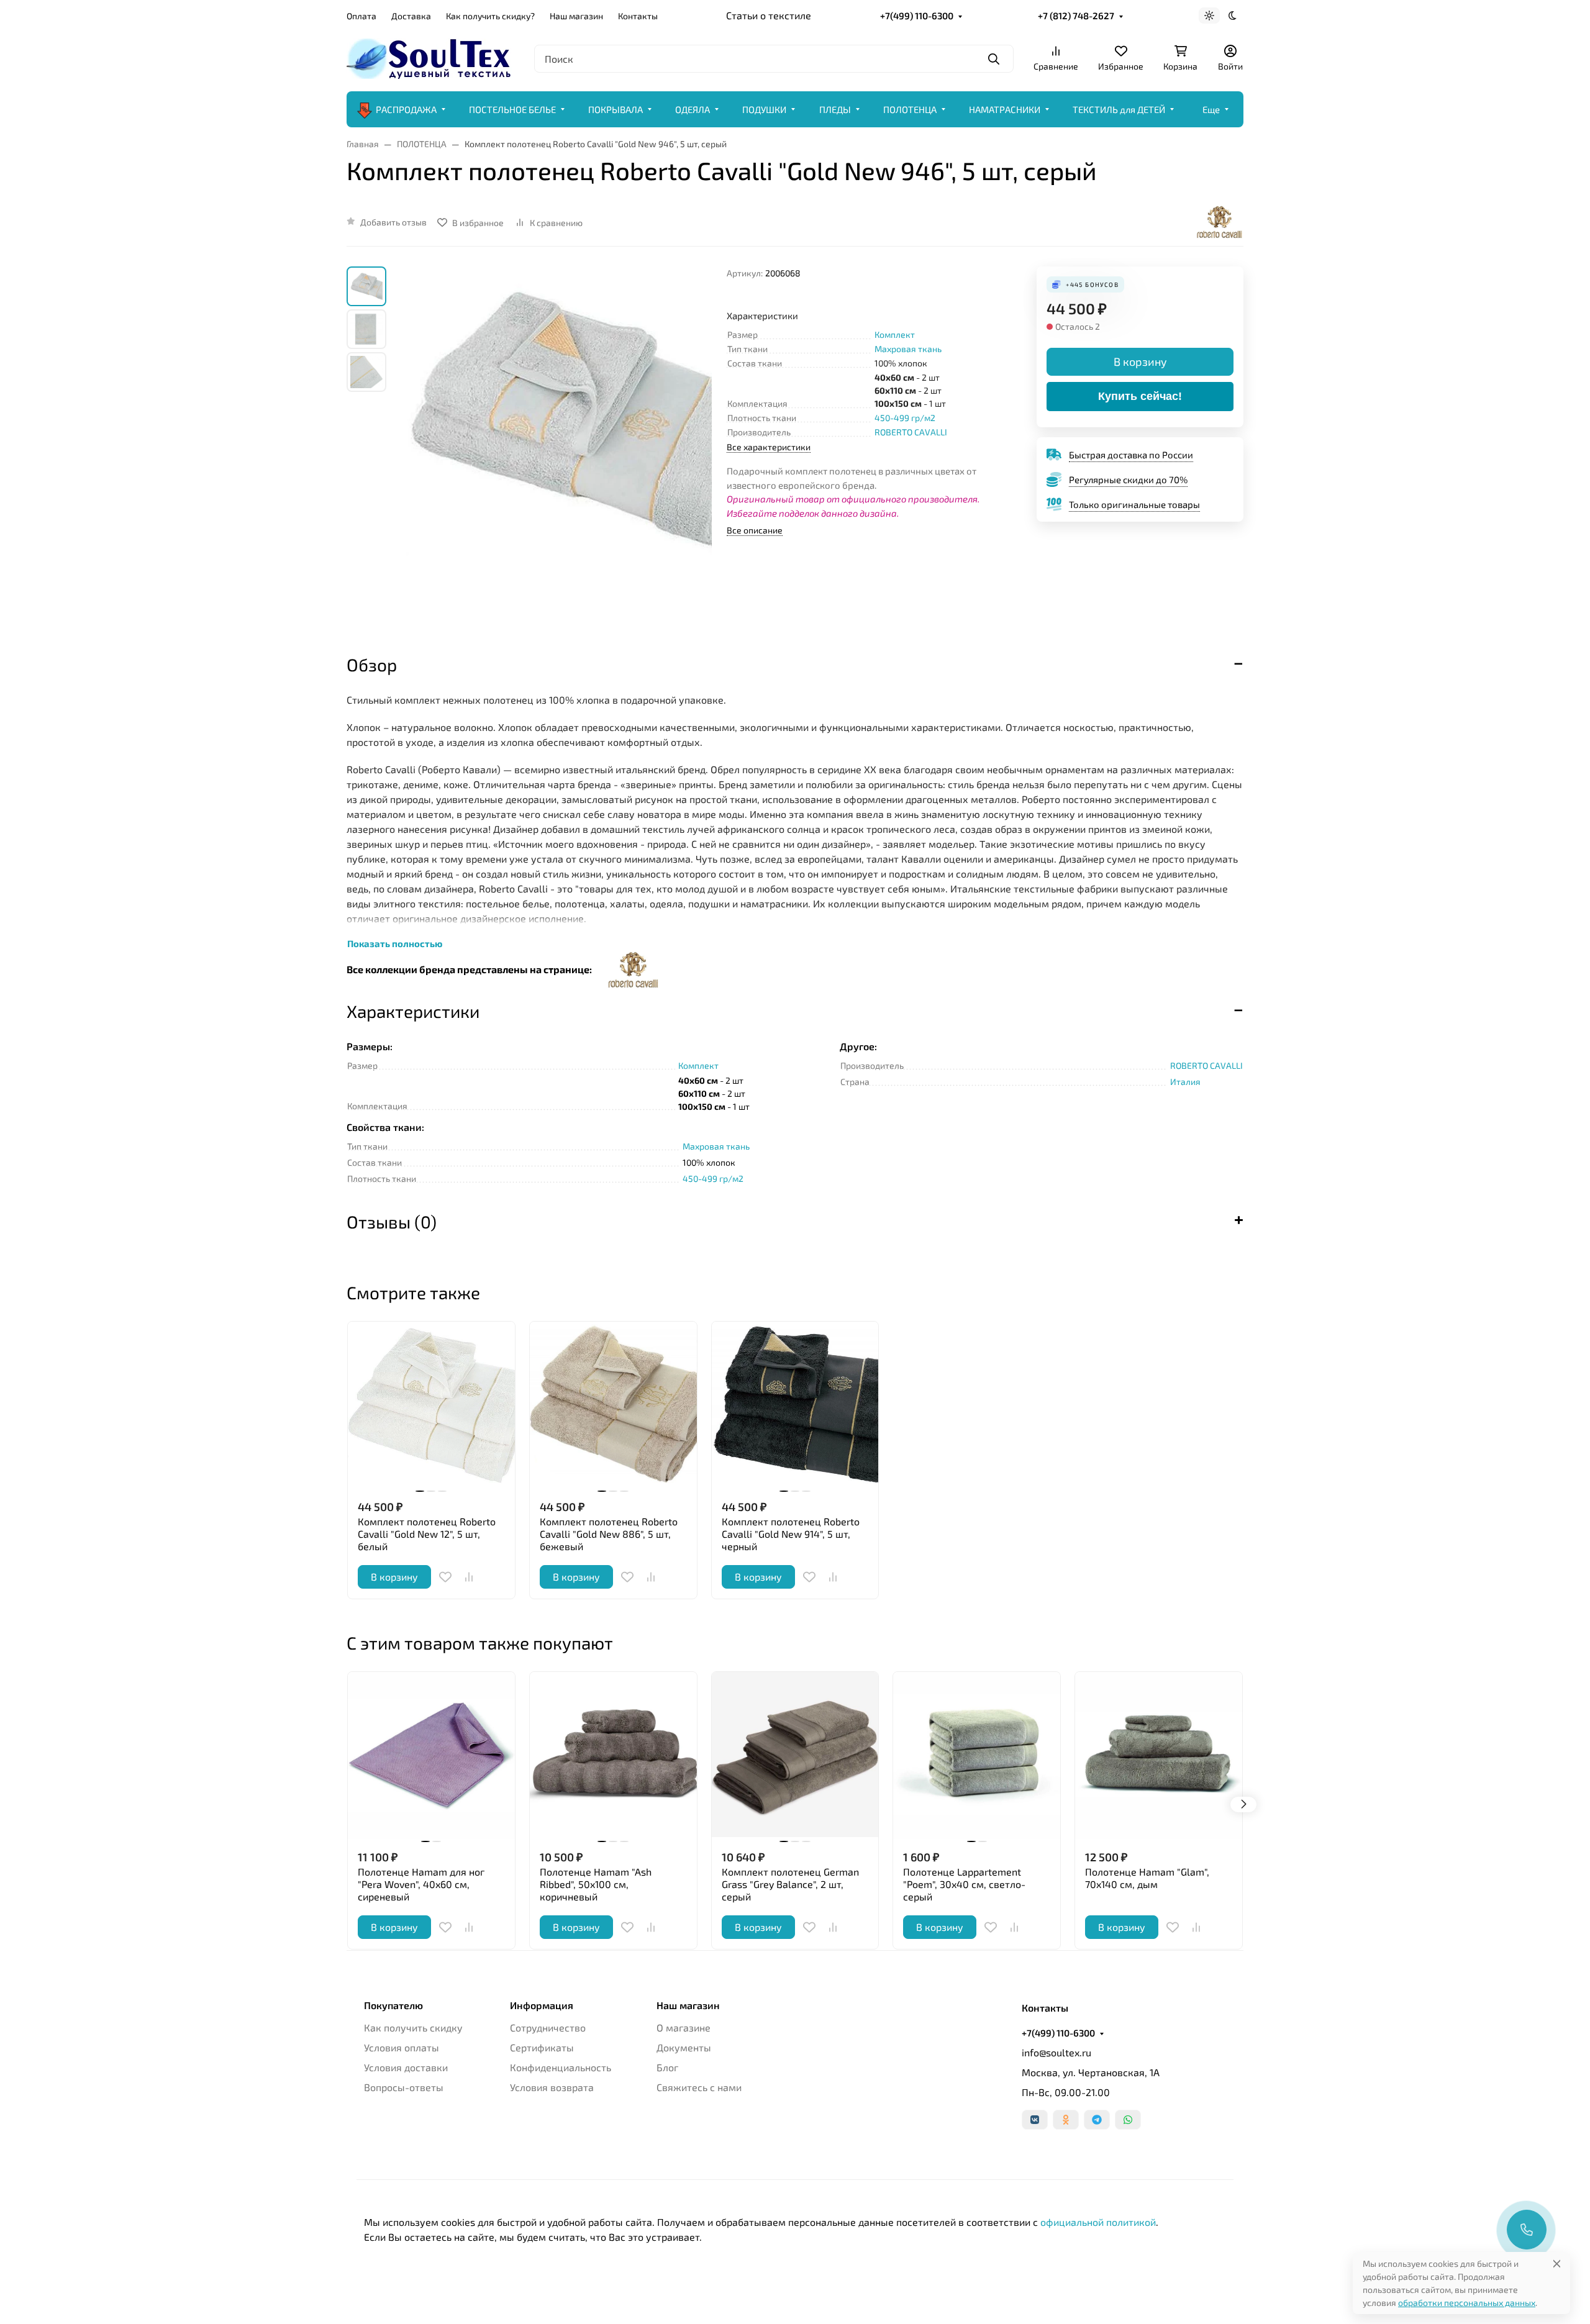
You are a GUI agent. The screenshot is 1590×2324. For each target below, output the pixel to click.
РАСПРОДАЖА (406, 109)
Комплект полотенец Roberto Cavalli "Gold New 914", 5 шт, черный (791, 1534)
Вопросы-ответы (404, 2087)
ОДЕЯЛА (693, 109)
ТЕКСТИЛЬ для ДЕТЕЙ (1119, 109)
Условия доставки (406, 2067)
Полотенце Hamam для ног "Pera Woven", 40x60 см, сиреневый (421, 1884)
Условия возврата (552, 2087)
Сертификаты (542, 2047)
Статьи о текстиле (769, 15)
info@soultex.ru (1056, 2052)
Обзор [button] (372, 665)
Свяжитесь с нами (699, 2087)
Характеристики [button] (413, 1011)
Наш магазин (576, 16)
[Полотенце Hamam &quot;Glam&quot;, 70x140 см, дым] (1159, 1755)
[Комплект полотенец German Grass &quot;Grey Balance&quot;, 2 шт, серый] (795, 1755)
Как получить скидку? (490, 16)
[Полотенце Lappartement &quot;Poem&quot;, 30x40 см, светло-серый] (977, 1755)
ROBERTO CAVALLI (911, 432)
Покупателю (393, 2005)
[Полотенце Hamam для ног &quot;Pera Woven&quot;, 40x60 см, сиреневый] (431, 1755)
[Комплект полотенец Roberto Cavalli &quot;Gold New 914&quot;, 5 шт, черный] (795, 1405)
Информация (542, 2005)
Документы (684, 2047)
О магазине (684, 2027)
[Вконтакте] (1035, 2120)
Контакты (638, 16)
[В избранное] (445, 1577)
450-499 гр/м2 (905, 418)
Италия (1185, 1082)
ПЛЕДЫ (835, 109)
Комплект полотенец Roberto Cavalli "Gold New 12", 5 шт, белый (427, 1534)
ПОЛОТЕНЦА (910, 109)
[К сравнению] (469, 1577)
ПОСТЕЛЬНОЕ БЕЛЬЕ (512, 109)
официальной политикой (1098, 2222)
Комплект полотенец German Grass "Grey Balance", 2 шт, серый (790, 1884)
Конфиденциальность (561, 2067)
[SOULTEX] (430, 57)
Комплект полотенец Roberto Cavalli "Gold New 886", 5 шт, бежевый (609, 1534)
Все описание (755, 530)
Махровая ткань (908, 349)
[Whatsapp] (1128, 2120)
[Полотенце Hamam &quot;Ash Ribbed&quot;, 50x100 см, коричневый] (613, 1755)
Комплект (895, 334)
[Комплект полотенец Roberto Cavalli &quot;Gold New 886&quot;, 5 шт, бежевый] (613, 1405)
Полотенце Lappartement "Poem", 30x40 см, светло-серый (964, 1884)
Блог (667, 2067)
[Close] (1557, 2263)
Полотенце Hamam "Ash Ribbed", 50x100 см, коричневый (596, 1884)
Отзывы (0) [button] (392, 1222)
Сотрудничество (548, 2027)
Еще (1211, 109)
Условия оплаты (402, 2047)
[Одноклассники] (1066, 2120)
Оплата (361, 16)
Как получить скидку (413, 2027)
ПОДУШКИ (764, 109)
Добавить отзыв (393, 222)
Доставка (411, 16)
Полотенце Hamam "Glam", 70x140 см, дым (1147, 1878)
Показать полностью (395, 943)
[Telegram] (1097, 2120)
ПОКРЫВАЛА (616, 109)
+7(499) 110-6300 (917, 16)
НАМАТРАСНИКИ (1005, 109)
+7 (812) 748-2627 (1076, 16)
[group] (559, 449)
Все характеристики (769, 447)
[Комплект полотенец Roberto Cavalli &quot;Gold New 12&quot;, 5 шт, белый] (431, 1405)
